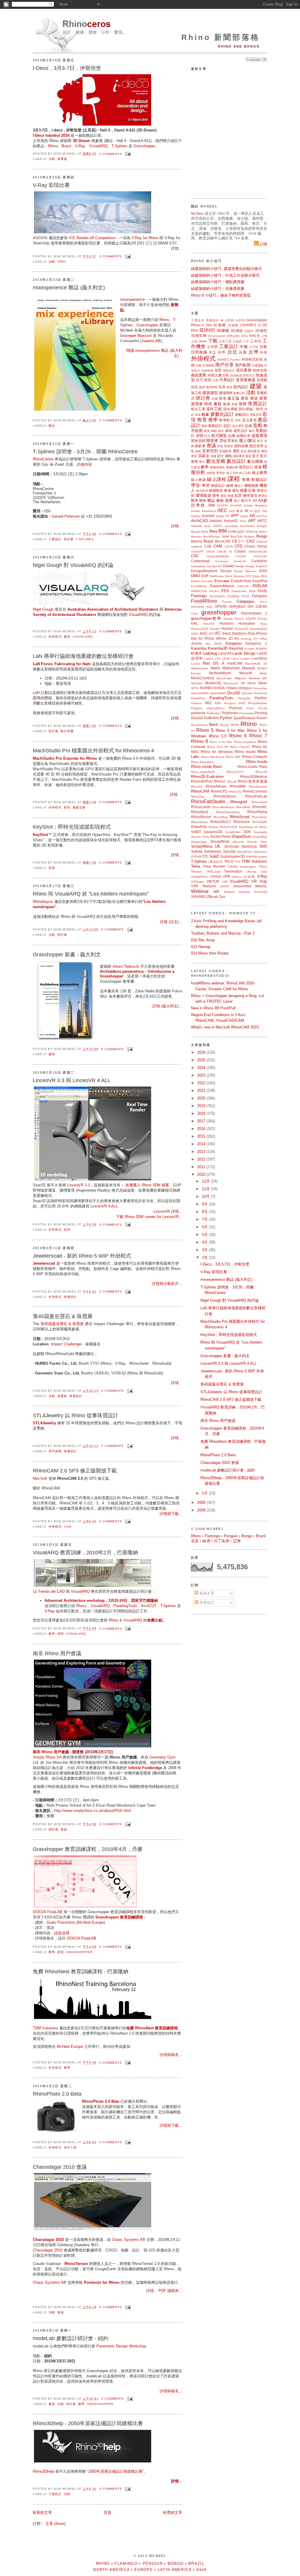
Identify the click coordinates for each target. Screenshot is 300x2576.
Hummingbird (258, 629)
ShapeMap (260, 837)
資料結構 (241, 446)
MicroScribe (224, 678)
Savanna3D (213, 832)
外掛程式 (55, 637)
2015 (202, 1136)
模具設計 (246, 467)
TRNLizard (213, 872)
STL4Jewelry (44, 1423)
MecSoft (40, 1478)
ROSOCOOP (229, 827)
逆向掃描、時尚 (251, 409)
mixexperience (132, 299)
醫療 (203, 500)
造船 (258, 425)
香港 (223, 398)
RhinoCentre (43, 459)
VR (254, 881)
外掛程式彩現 (252, 359)
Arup (207, 526)
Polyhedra (230, 713)
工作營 (212, 347)
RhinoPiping (257, 812)
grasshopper (79, 1952)
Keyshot (236, 648)
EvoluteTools (241, 581)
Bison (263, 532)
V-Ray (80, 146)
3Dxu (245, 336)
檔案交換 (79, 807)
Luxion (196, 664)
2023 (202, 1075)
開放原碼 (198, 441)
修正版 (233, 398)
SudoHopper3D (233, 856)
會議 (64, 1829)
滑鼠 (220, 446)
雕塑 (227, 490)
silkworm (238, 842)
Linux (235, 659)
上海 (264, 336)
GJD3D (240, 320)
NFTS (195, 688)
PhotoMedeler (258, 703)
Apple (244, 516)
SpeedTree (245, 852)
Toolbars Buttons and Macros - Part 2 (223, 933)
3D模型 (261, 331)
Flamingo (199, 596)
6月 (205, 1227)
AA (255, 500)
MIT (265, 678)
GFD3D (221, 606)
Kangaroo (234, 643)
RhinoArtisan (216, 786)
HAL (195, 623)
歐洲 (206, 1541)
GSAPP (251, 619)
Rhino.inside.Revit (206, 767)
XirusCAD (261, 892)
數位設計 (236, 461)
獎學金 (221, 473)
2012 (202, 1159)
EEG (264, 576)
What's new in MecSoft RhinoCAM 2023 (225, 1027)
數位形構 (67, 731)
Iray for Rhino (203, 638)
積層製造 (216, 490)
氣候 (227, 404)
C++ (242, 541)
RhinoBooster (258, 787)
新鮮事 (200, 446)
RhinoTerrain (200, 822)
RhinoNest (200, 812)
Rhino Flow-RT (240, 747)
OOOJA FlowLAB (48, 1912)
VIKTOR (213, 881)
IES (211, 634)
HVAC (195, 634)
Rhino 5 (205, 730)
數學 (205, 467)
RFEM (235, 725)
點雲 (238, 495)
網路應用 (239, 456)
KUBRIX (262, 649)
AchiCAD (236, 505)
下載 (213, 341)
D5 (220, 566)
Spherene (260, 852)
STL (205, 856)
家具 (245, 398)
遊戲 (198, 451)
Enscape (222, 581)
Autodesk (231, 526)
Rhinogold (239, 802)
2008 (202, 1510)
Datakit (229, 566)
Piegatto (197, 708)
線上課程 (227, 320)
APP (235, 516)
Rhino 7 (258, 736)
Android (208, 516)
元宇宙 (254, 347)
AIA (265, 511)
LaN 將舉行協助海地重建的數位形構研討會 (83, 656)
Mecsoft (246, 673)
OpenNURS (218, 693)
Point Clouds (257, 708)
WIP (217, 892)
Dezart (238, 571)
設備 (248, 426)
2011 (202, 1167)
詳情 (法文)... (171, 922)
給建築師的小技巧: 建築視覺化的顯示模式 (226, 269)
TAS (237, 862)
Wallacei (209, 886)
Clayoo (240, 551)
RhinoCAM (200, 791)
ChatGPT (197, 551)
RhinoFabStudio (208, 801)
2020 (202, 1098)
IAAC (204, 633)
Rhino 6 (197, 325)
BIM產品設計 (237, 532)
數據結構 (232, 467)
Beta (213, 531)
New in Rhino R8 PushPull (213, 1008)
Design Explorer (256, 566)
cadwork (197, 547)
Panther (261, 698)
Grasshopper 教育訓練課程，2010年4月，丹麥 (88, 1849)
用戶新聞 (55, 1451)
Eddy (256, 576)
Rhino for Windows (217, 752)
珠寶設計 (70, 1297)
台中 (222, 352)
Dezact (226, 571)
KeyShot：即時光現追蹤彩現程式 (72, 827)
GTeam (262, 619)
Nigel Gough (43, 609)
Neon (263, 683)
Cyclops (212, 566)
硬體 (200, 436)
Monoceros (231, 683)
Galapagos (246, 601)
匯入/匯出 (248, 441)
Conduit (241, 556)
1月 (205, 1493)
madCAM (235, 663)
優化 (236, 490)
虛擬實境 (259, 436)
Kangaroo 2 (256, 643)
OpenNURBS (200, 693)
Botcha (197, 541)
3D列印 (207, 330)
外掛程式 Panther (229, 360)
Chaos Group (256, 546)
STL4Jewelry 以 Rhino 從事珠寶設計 (76, 1415)
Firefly (262, 591)
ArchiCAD (199, 521)
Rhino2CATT (235, 772)
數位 (202, 462)
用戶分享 (224, 365)
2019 (202, 1106)
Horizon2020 (200, 629)
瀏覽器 (263, 496)
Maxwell (249, 668)
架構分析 (239, 393)
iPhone (261, 633)
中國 (244, 347)
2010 (202, 1174)
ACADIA (222, 505)
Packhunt (261, 693)
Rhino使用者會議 (253, 781)
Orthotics (247, 693)
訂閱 (263, 244)
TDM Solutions (45, 2028)
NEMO (252, 683)
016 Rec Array (203, 940)
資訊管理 (256, 446)
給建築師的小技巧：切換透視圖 (218, 289)
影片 (256, 456)
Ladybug (210, 653)
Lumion (245, 659)
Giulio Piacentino (61, 1922)
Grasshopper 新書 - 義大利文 (67, 955)
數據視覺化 (218, 467)
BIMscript (253, 532)
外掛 (264, 352)
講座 (224, 496)
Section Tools (200, 837)
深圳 (238, 420)
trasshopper (248, 867)
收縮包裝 (260, 370)
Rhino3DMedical (254, 777)
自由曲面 (236, 375)
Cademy (262, 542)
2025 (202, 1060)
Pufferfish (212, 718)
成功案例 (244, 370)
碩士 (221, 456)
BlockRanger (212, 537)
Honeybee (247, 623)
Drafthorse (217, 576)
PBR (218, 703)
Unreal (216, 876)
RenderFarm (199, 725)
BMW (226, 537)
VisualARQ (98, 146)
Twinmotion (233, 871)
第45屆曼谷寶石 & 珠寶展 (63, 1316)
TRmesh (197, 872)
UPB (226, 876)
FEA (225, 591)
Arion (243, 521)
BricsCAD (223, 541)
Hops (264, 624)
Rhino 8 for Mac (221, 742)
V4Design (198, 882)
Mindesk (254, 678)
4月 (205, 1242)
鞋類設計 (259, 480)
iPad (251, 633)
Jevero (196, 643)
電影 (236, 451)
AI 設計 (255, 511)
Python (226, 718)
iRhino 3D (224, 638)
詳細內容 (84, 464)
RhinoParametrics (228, 812)
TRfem (263, 867)
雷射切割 (210, 451)
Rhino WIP (233, 757)
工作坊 (256, 341)
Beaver (196, 532)
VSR (195, 886)
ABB (212, 505)
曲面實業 (199, 375)
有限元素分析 (218, 375)
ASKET (218, 526)
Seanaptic (260, 832)
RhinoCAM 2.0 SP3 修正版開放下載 (75, 1471)
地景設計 (229, 370)
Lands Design (244, 653)
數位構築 (255, 461)
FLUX (246, 596)
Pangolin (244, 698)
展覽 (263, 398)
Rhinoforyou (43, 902)
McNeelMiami (220, 673)
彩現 (67, 807)
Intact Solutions (235, 633)
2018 (202, 1113)
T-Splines (120, 146)
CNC (195, 556)
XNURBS (198, 897)
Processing (247, 713)
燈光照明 (202, 491)
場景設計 (240, 431)
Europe (144, 2570)
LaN (36, 693)
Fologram (260, 596)
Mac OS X (213, 663)
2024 (202, 1068)
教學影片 (226, 420)
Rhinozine (242, 822)
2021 (202, 1091)
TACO (229, 861)
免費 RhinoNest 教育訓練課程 (152, 2028)
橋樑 (230, 485)
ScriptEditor (233, 832)
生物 (198, 365)
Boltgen (250, 537)
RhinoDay (198, 797)
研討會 (69, 539)
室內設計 (241, 387)
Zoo (222, 897)
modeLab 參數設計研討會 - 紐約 (71, 2338)
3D (259, 325)
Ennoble (208, 581)
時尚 (208, 404)
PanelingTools (125, 1606)
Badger (262, 526)
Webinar (200, 891)
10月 (206, 1196)
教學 (52, 1634)
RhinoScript (240, 817)
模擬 (258, 467)
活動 (52, 159)
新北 (260, 441)
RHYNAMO (260, 822)
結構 (232, 436)
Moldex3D (213, 683)
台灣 (253, 352)
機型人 (239, 486)
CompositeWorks (218, 556)
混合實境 (249, 420)
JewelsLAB (151, 341)
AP (227, 516)
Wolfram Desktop (237, 892)
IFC (218, 633)
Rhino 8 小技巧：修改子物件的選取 (221, 295)
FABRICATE (199, 591)
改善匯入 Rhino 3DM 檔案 (147, 1185)
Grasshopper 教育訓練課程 (119, 1917)
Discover (251, 571)
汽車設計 (227, 380)
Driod (229, 576)
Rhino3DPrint (202, 781)
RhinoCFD (219, 791)
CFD (238, 546)
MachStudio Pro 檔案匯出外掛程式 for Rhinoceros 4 (93, 751)
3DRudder (233, 336)
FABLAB (260, 586)
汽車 (215, 380)
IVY (256, 639)
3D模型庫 (199, 336)
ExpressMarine (222, 586)
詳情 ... (176, 794)
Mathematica (200, 668)
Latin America (175, 2570)
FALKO (214, 591)
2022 (202, 1083)
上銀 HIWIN (199, 341)
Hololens (227, 623)
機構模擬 (252, 485)
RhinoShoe (260, 817)
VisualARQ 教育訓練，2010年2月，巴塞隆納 (85, 1553)
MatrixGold (231, 668)
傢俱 (229, 431)
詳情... (177, 248)
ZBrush (213, 897)
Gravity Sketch (234, 619)
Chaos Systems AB (129, 2240)
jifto (208, 644)
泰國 (235, 404)
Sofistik (197, 851)
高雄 (198, 415)
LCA (218, 659)
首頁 (108, 2512)
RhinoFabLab (256, 796)
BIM (223, 531)
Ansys (220, 516)
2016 (202, 1129)
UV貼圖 (249, 877)
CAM (68, 1527)
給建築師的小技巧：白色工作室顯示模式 (225, 275)
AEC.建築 (236, 511)
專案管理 (256, 415)
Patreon (196, 703)
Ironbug (246, 639)
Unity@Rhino (200, 877)
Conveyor (222, 561)
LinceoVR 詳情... (168, 1211)
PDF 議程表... (170, 2291)
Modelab (197, 683)
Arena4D (231, 521)
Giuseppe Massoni (136, 336)
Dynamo (239, 576)
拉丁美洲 (221, 1541)
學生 (196, 485)
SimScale (232, 846)
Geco (264, 602)
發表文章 (206, 1593)
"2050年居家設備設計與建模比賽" (115, 2471)
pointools (198, 713)
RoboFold (199, 827)
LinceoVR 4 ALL (104, 1206)
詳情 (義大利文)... (167, 1006)
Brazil (66, 146)
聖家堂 (229, 446)
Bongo (262, 536)
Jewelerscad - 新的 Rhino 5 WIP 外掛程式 (82, 1256)
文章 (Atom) (56, 2524)
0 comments (111, 154)
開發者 (212, 441)
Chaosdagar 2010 (48, 2250)
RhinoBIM (238, 786)
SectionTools (220, 836)
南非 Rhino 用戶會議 (57, 1653)
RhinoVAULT (221, 822)
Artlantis (196, 526)
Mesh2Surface (203, 678)
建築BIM (226, 393)
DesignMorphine (204, 571)
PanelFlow (198, 698)
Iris (237, 638)
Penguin (230, 703)
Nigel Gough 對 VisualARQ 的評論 (73, 565)
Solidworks (213, 851)
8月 (205, 1212)
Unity (264, 872)
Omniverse (260, 688)
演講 (213, 456)
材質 (208, 380)
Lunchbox (259, 658)
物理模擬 (212, 387)
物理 (202, 387)
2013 (202, 1152)
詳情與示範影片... (167, 1284)
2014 (202, 1144)
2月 (205, 1257)
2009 (202, 1502)
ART (252, 521)
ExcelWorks (199, 586)
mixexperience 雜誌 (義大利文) (69, 288)
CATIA (229, 547)
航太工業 (198, 409)
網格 (229, 456)
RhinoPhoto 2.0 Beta (57, 2094)
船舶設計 (215, 426)
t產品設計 (216, 862)
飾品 (244, 451)
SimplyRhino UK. (206, 846)
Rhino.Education (202, 762)
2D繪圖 (233, 325)
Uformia (252, 872)
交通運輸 (258, 365)
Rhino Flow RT (218, 747)
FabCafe (243, 586)
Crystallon (259, 561)
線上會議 (198, 480)
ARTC (262, 521)
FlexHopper (217, 596)
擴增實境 (250, 495)
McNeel (197, 213)
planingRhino (216, 708)
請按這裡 (62, 1933)
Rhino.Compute (255, 757)
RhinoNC (260, 807)
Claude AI (225, 551)
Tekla (196, 866)
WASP (225, 886)
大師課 (237, 341)
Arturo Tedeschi (126, 966)
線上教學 (260, 473)
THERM (232, 867)
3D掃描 (237, 331)
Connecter (260, 556)
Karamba (199, 648)
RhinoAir (197, 787)
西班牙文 (249, 375)
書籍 (52, 1054)
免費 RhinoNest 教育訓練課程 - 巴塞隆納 (81, 1972)
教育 (202, 420)
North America (111, 2570)
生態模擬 (208, 365)
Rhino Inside (245, 752)
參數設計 (242, 414)
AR (252, 516)
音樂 (215, 399)
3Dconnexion (216, 336)
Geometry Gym (202, 607)
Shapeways (199, 842)
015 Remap (201, 947)
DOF (205, 576)
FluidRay (233, 596)
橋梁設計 (218, 485)
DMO (195, 576)
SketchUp (249, 846)
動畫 (205, 414)
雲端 (223, 441)
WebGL (261, 886)
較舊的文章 (173, 2512)
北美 (195, 1541)
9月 (205, 1204)
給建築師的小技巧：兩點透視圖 (218, 282)
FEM (252, 591)
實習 (194, 456)
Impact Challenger (66, 1344)
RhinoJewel (259, 802)
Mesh (264, 673)
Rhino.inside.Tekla (252, 767)
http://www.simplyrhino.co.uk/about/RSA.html (93, 1811)
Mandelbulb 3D (256, 664)
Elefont (196, 581)
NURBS (206, 688)
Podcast (236, 708)
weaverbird (242, 886)
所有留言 (206, 1603)
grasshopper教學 (206, 618)
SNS (263, 846)
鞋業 (246, 480)
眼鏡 (204, 426)
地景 (218, 370)
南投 (229, 387)
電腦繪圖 (225, 451)
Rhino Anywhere (245, 742)
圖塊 (264, 451)
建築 (67, 637)
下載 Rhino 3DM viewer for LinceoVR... (149, 1217)
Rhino (53, 146)
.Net (209, 325)
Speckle (229, 851)
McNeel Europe (91, 1922)
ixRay (264, 639)
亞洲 (237, 1541)
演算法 (203, 456)
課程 (61, 1634)
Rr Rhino (261, 827)
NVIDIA (219, 688)
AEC (222, 510)
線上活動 (245, 473)
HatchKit (209, 624)
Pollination (214, 713)
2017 (202, 1121)
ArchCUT (149, 1606)
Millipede (241, 678)
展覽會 (62, 159)
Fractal (227, 602)
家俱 (254, 398)
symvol (263, 857)
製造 (248, 456)
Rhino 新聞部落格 (221, 37)
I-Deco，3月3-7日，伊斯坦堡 (67, 68)
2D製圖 (219, 325)
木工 (213, 352)
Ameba (196, 516)
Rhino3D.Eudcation (207, 777)
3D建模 (223, 331)
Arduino (216, 521)
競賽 (229, 500)
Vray (62, 262)
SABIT (196, 832)
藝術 (220, 500)
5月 (205, 1235)
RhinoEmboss (225, 796)
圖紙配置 (254, 451)
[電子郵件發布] (128, 154)
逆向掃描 (230, 409)
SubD (214, 856)
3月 (205, 1250)
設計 (227, 426)
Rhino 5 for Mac (230, 730)
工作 (246, 341)
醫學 (195, 500)
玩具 (222, 387)
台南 (243, 352)
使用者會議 (246, 380)
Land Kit (225, 653)
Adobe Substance (204, 511)
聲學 (216, 495)
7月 (205, 1219)
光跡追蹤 (207, 370)
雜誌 (52, 426)
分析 (264, 347)
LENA (226, 659)
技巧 (200, 380)
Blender (196, 537)
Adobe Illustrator (255, 505)
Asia (202, 2570)
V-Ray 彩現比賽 (51, 185)
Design (240, 566)
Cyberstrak (198, 566)
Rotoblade (246, 827)
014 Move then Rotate (210, 953)
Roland (213, 827)
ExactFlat (260, 581)
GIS (250, 606)
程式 (207, 436)
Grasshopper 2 (254, 613)
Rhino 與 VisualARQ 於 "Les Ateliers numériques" (91, 894)
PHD (242, 703)
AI (247, 511)
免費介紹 (155, 1620)
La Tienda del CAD (49, 1591)
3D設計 (249, 331)
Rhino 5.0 (218, 736)
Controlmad (200, 561)
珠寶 (243, 404)
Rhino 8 (200, 741)
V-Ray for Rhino (145, 238)
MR (243, 683)
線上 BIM (232, 473)
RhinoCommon (255, 791)
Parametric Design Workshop (121, 2346)
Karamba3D (218, 648)
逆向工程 (70, 2147)
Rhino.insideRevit (203, 772)
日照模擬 (199, 352)
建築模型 (210, 393)
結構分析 (244, 436)
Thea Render (214, 866)
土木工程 (225, 341)
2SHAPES (248, 325)
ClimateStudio (258, 551)
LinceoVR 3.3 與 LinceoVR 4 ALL (72, 1080)
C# (234, 541)
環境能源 (203, 495)
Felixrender (239, 591)
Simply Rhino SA (47, 1757)
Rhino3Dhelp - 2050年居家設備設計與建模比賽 (88, 2423)
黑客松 (233, 441)
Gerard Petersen (66, 516)
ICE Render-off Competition (92, 238)
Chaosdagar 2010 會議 (60, 2167)
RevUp (225, 725)
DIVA (263, 571)
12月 (206, 1181)
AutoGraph (247, 526)
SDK (247, 832)
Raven (262, 718)
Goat (194, 613)
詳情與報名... (171, 2055)
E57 (249, 576)
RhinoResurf (201, 817)
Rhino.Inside (257, 762)
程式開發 (219, 436)
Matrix (215, 668)
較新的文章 (42, 2512)
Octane (232, 688)
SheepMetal (220, 841)
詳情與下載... (171, 1514)
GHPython (237, 606)
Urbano (237, 877)
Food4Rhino (204, 601)
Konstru (250, 649)
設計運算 (238, 426)
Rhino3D (261, 772)
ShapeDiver (241, 836)
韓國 (231, 496)
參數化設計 (222, 414)
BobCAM (237, 537)
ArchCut (262, 516)
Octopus (245, 688)
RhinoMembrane (224, 807)
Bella (205, 532)
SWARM (252, 857)
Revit (214, 725)
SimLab (252, 842)
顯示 (237, 501)
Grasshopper (144, 146)
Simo (264, 842)
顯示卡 (246, 500)
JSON (218, 644)
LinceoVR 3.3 (79, 1185)
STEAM (196, 857)
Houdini (215, 629)
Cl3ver (210, 551)
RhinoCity (235, 792)
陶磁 (214, 431)
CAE (208, 546)
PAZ (208, 703)
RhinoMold (243, 807)
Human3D (241, 629)
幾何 (252, 431)
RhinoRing (221, 817)
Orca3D (233, 693)
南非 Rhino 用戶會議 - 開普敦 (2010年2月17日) (73, 1752)
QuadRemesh (245, 718)
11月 (206, 1189)
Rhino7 (220, 781)
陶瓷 (207, 431)
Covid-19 (240, 561)
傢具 (221, 431)
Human (227, 628)
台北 (232, 352)
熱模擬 (211, 473)
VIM (225, 882)
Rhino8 (232, 782)
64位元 (255, 336)
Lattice (209, 659)
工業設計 (55, 539)
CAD (250, 541)
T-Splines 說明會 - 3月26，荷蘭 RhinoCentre (85, 452)
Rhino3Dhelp (44, 2471)
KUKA (196, 653)
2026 (202, 1052)
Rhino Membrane (213, 757)
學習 (206, 485)
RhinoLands (201, 807)
